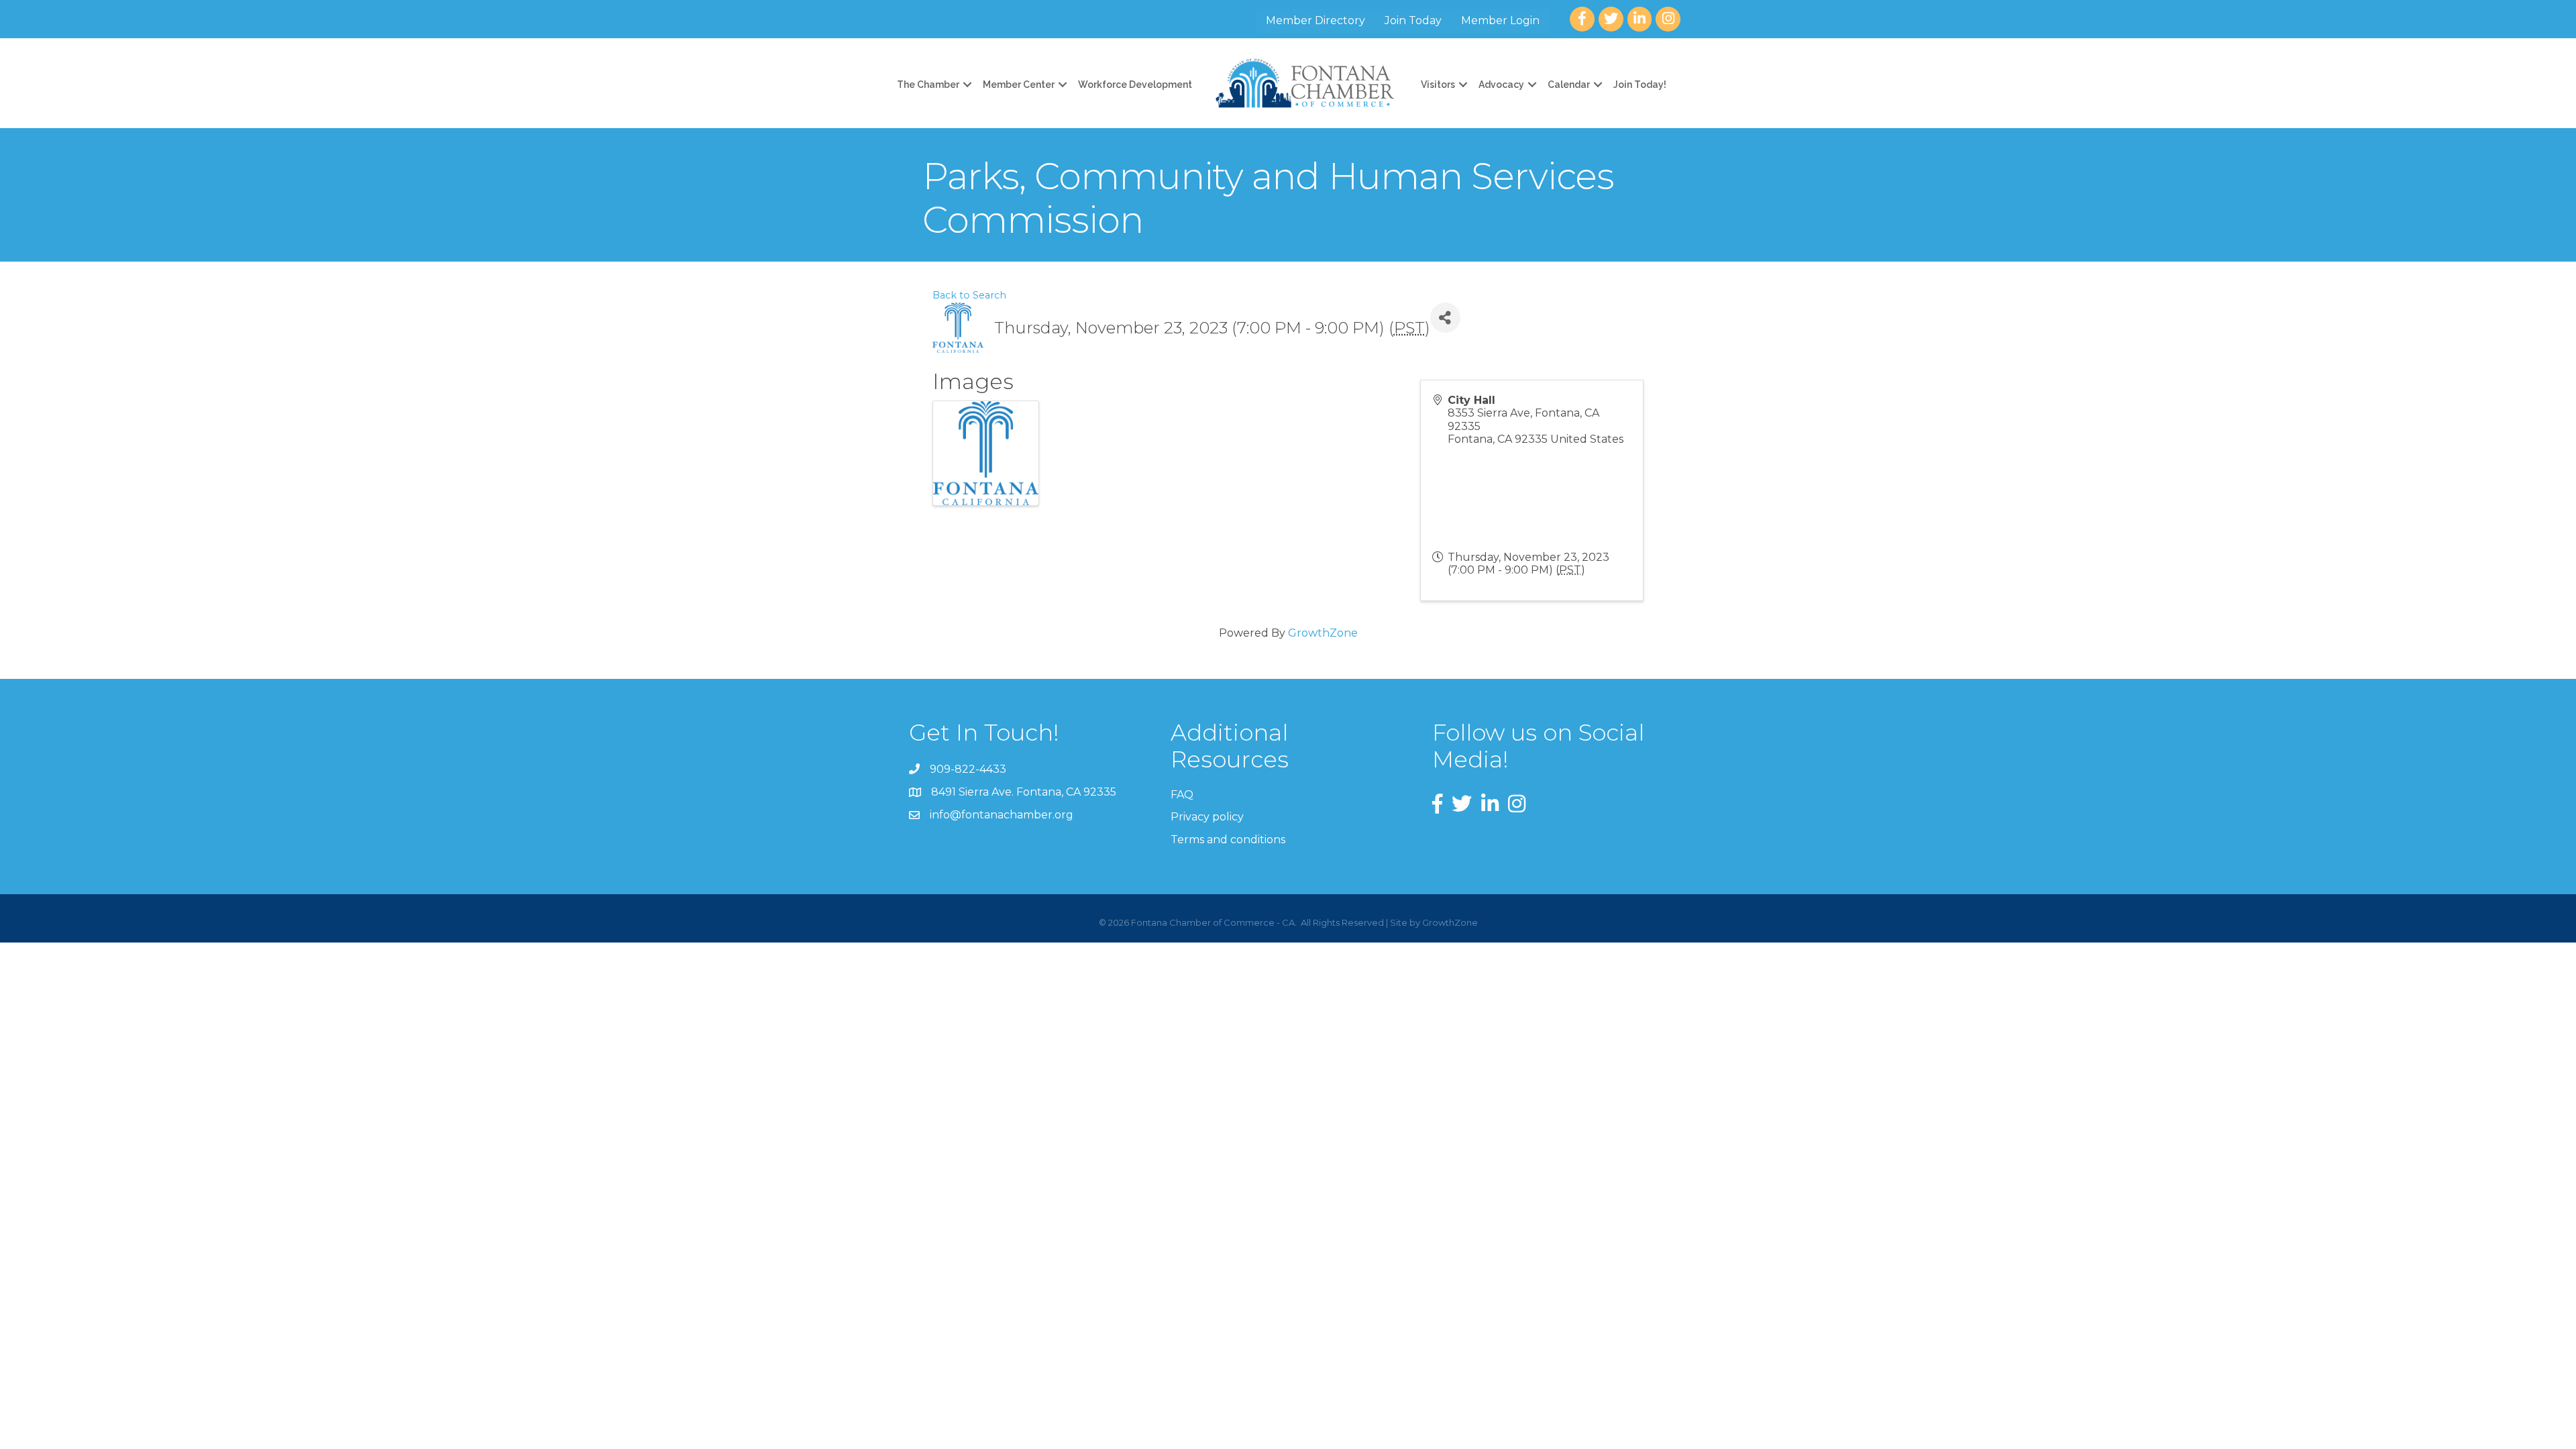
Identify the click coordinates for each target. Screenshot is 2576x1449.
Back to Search (969, 295)
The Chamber (928, 85)
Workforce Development (1135, 85)
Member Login (1500, 20)
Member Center (1019, 85)
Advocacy (1501, 85)
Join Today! (1640, 85)
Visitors (1438, 85)
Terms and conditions (1228, 840)
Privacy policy (1207, 817)
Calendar (1569, 85)
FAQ (1182, 795)
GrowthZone (1323, 633)
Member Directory (1316, 20)
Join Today (1413, 20)
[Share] (1445, 318)
